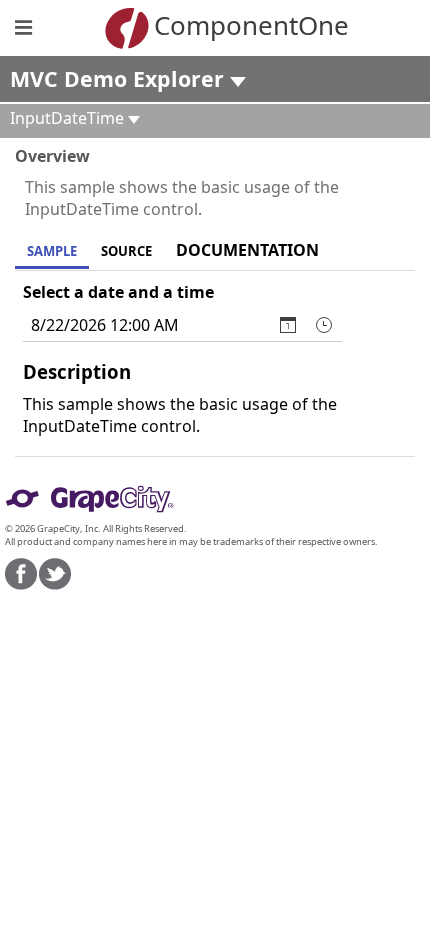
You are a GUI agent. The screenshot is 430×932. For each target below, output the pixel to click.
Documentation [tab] (247, 250)
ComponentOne (245, 25)
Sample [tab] (52, 251)
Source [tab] (126, 251)
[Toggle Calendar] (288, 325)
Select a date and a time (118, 292)
